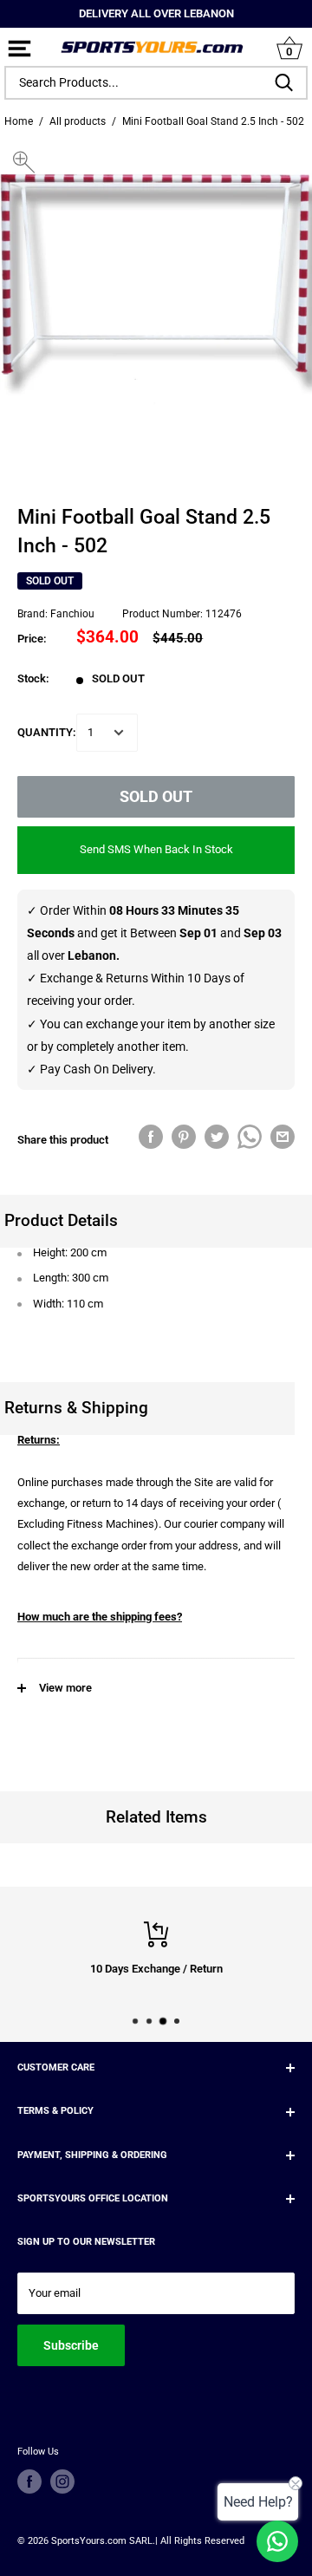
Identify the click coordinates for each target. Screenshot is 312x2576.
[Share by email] (283, 1137)
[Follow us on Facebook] (29, 2481)
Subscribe (71, 2345)
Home (19, 121)
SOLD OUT (156, 796)
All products (78, 121)
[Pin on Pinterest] (184, 1137)
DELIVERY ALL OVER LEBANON (156, 13)
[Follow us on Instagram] (62, 2481)
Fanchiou (72, 614)
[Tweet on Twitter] (217, 1137)
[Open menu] (19, 50)
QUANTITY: (47, 732)
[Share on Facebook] (151, 1137)
